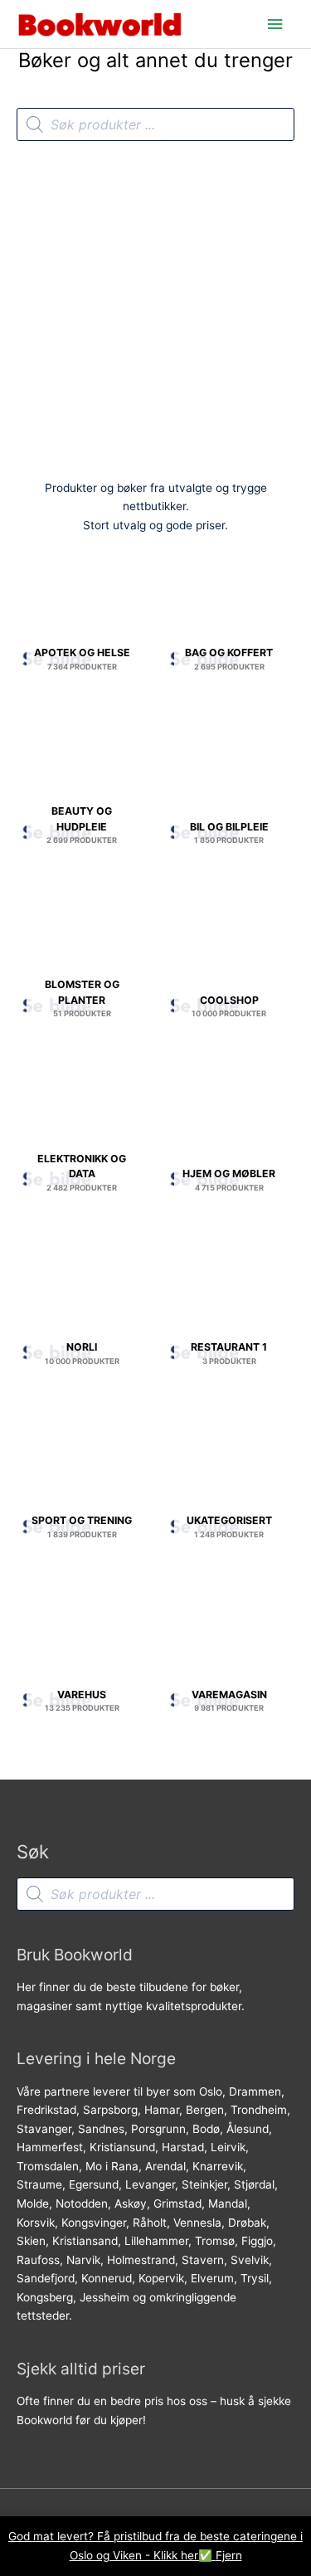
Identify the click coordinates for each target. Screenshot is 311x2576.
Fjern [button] (229, 2555)
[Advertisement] (155, 305)
